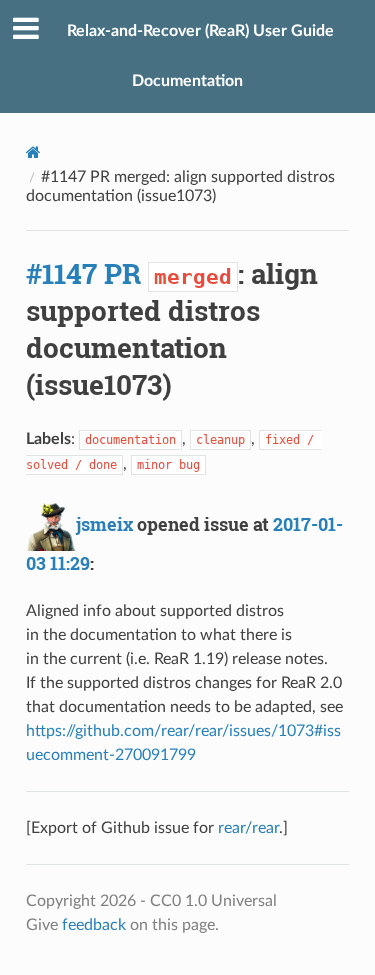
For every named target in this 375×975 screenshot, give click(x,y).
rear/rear (248, 828)
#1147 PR (83, 273)
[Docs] (33, 152)
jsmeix (104, 524)
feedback (94, 925)
